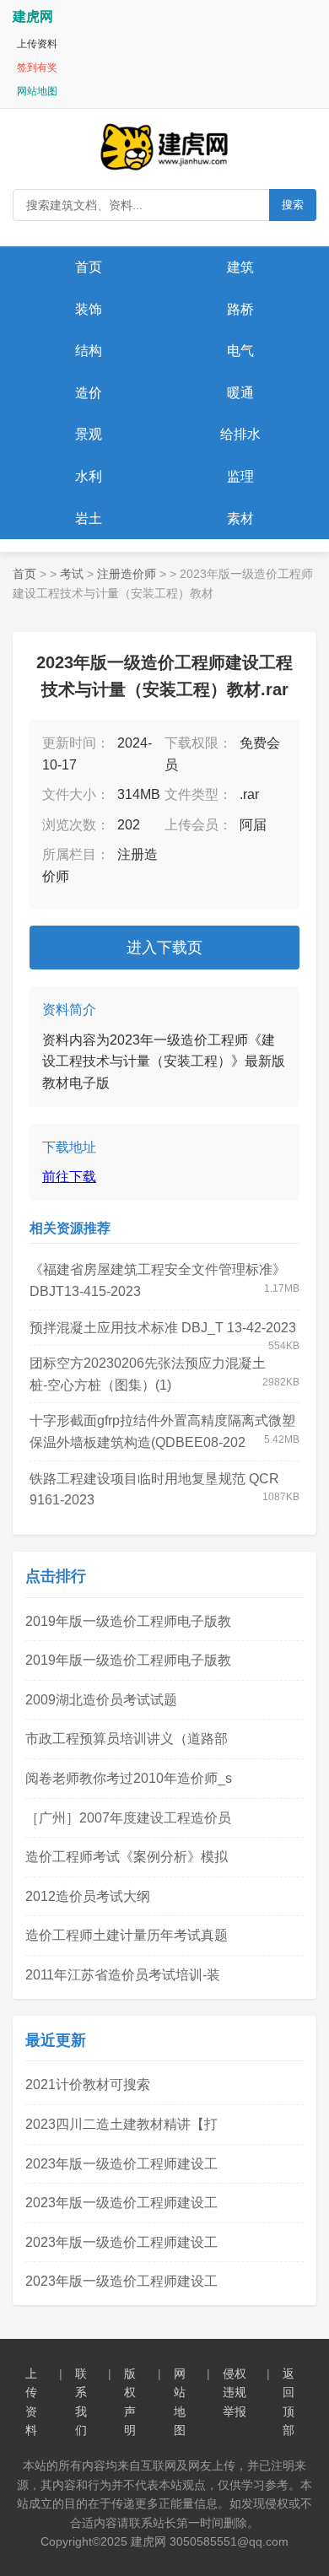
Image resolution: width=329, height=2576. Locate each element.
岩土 (89, 518)
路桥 (240, 309)
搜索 (293, 205)
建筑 (240, 267)
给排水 (240, 434)
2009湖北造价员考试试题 (101, 1700)
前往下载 (69, 1177)
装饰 (89, 309)
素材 (240, 518)
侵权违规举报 (235, 2392)
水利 (89, 476)
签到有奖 (37, 68)
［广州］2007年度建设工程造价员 (128, 1818)
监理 (240, 476)
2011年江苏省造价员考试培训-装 (123, 1975)
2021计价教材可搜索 (88, 2085)
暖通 (240, 393)
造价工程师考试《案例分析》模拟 (127, 1857)
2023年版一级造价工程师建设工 (121, 2164)
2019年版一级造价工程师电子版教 (128, 1621)
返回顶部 (289, 2402)
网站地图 (37, 91)
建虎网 (33, 16)
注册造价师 (127, 574)
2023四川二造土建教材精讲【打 (121, 2124)
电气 (240, 351)
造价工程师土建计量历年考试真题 (127, 1935)
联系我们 (81, 2402)
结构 (89, 351)
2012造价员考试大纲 (88, 1896)
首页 (89, 267)
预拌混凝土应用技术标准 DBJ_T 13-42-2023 (163, 1328)
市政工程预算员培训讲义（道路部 (127, 1739)
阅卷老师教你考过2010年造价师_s (129, 1778)
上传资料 (37, 44)
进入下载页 (164, 948)
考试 (72, 574)
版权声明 (130, 2402)
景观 (89, 434)
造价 (89, 393)
